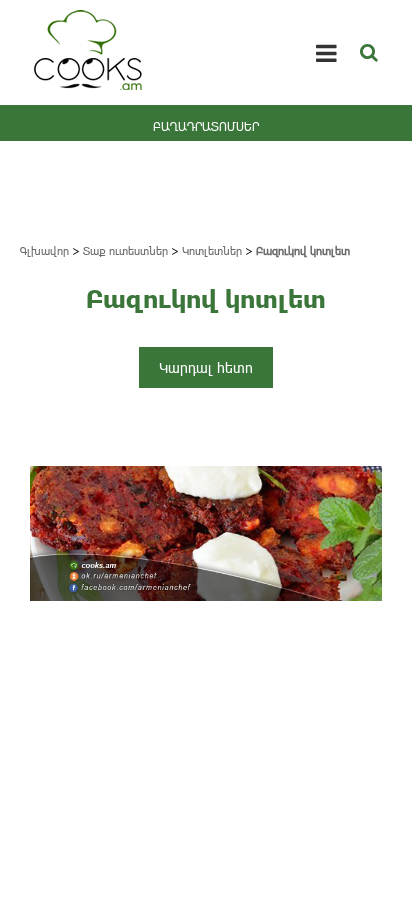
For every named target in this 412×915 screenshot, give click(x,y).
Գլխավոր (44, 250)
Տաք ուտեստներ (125, 250)
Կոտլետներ (212, 250)
